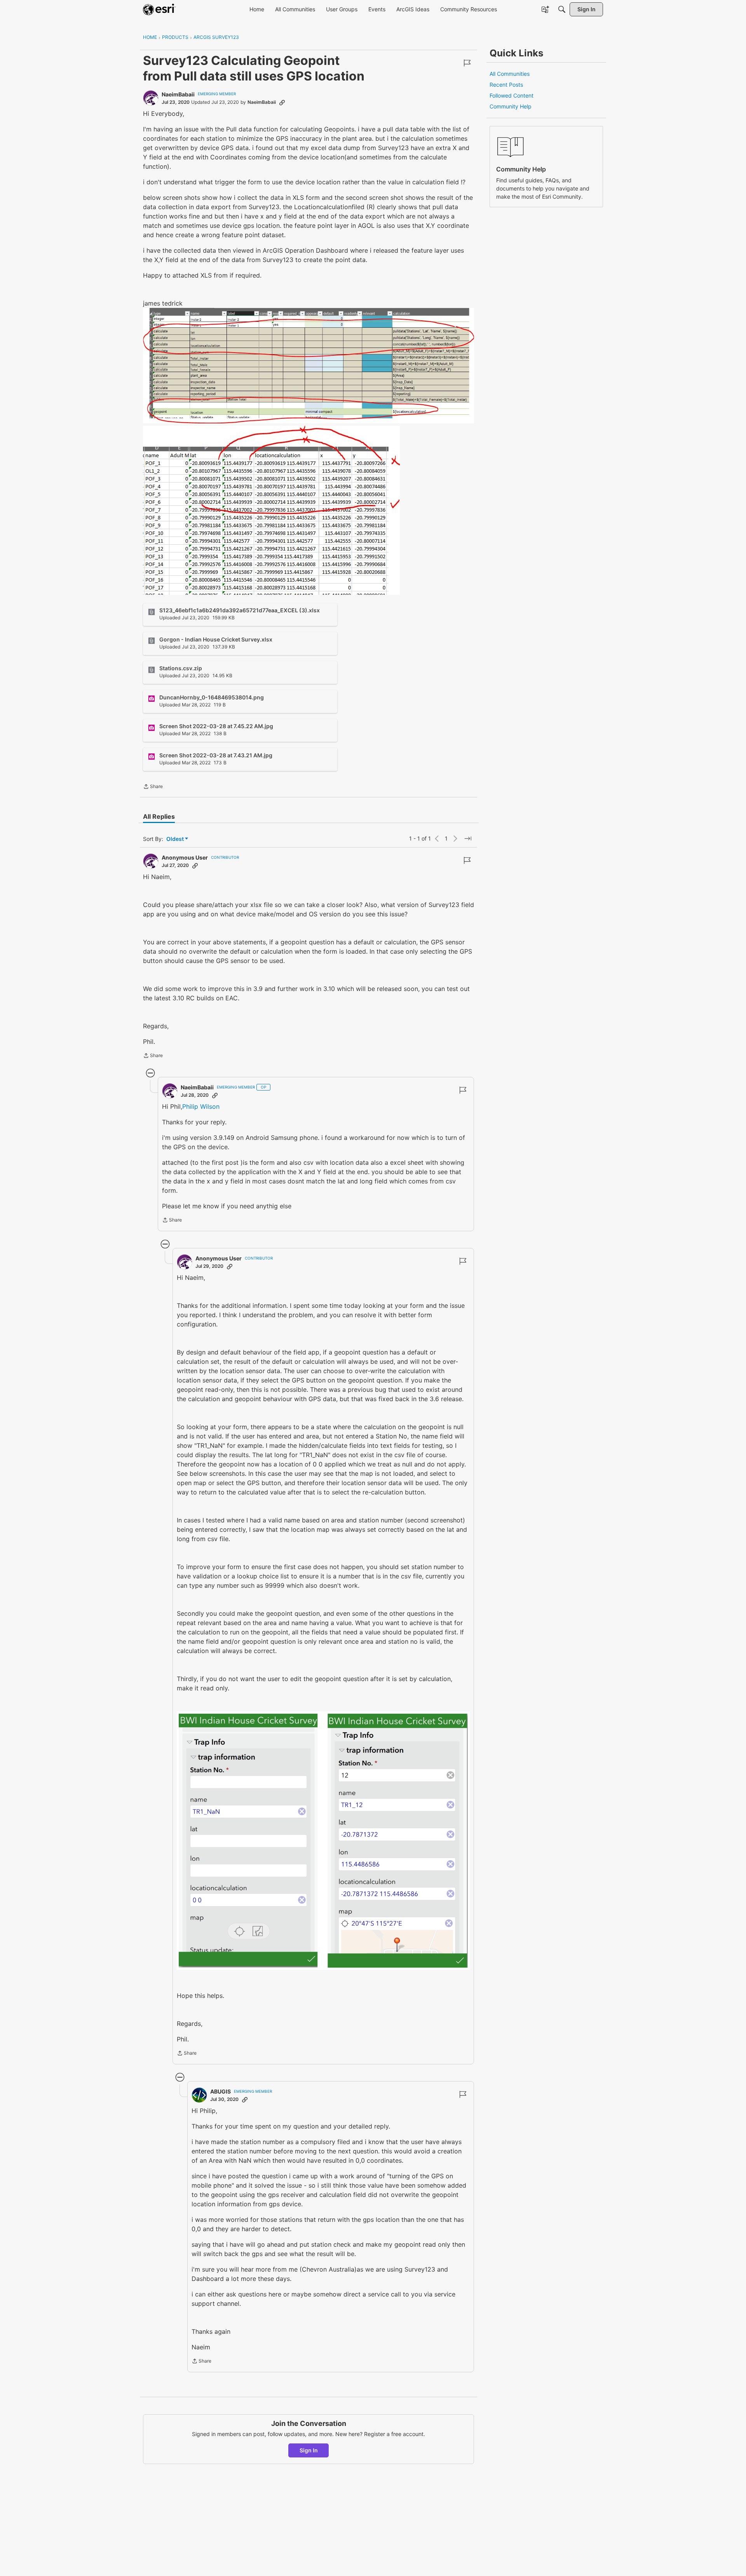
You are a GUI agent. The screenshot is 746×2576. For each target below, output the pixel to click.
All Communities (510, 74)
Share (153, 787)
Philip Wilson (201, 1106)
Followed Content (512, 95)
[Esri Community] (159, 9)
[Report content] (467, 63)
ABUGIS (220, 2091)
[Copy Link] (282, 102)
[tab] (159, 816)
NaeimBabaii (178, 94)
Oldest (176, 839)
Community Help (511, 106)
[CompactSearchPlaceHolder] (562, 9)
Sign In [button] (309, 2450)
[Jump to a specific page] (468, 839)
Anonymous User (185, 857)
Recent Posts (506, 85)
